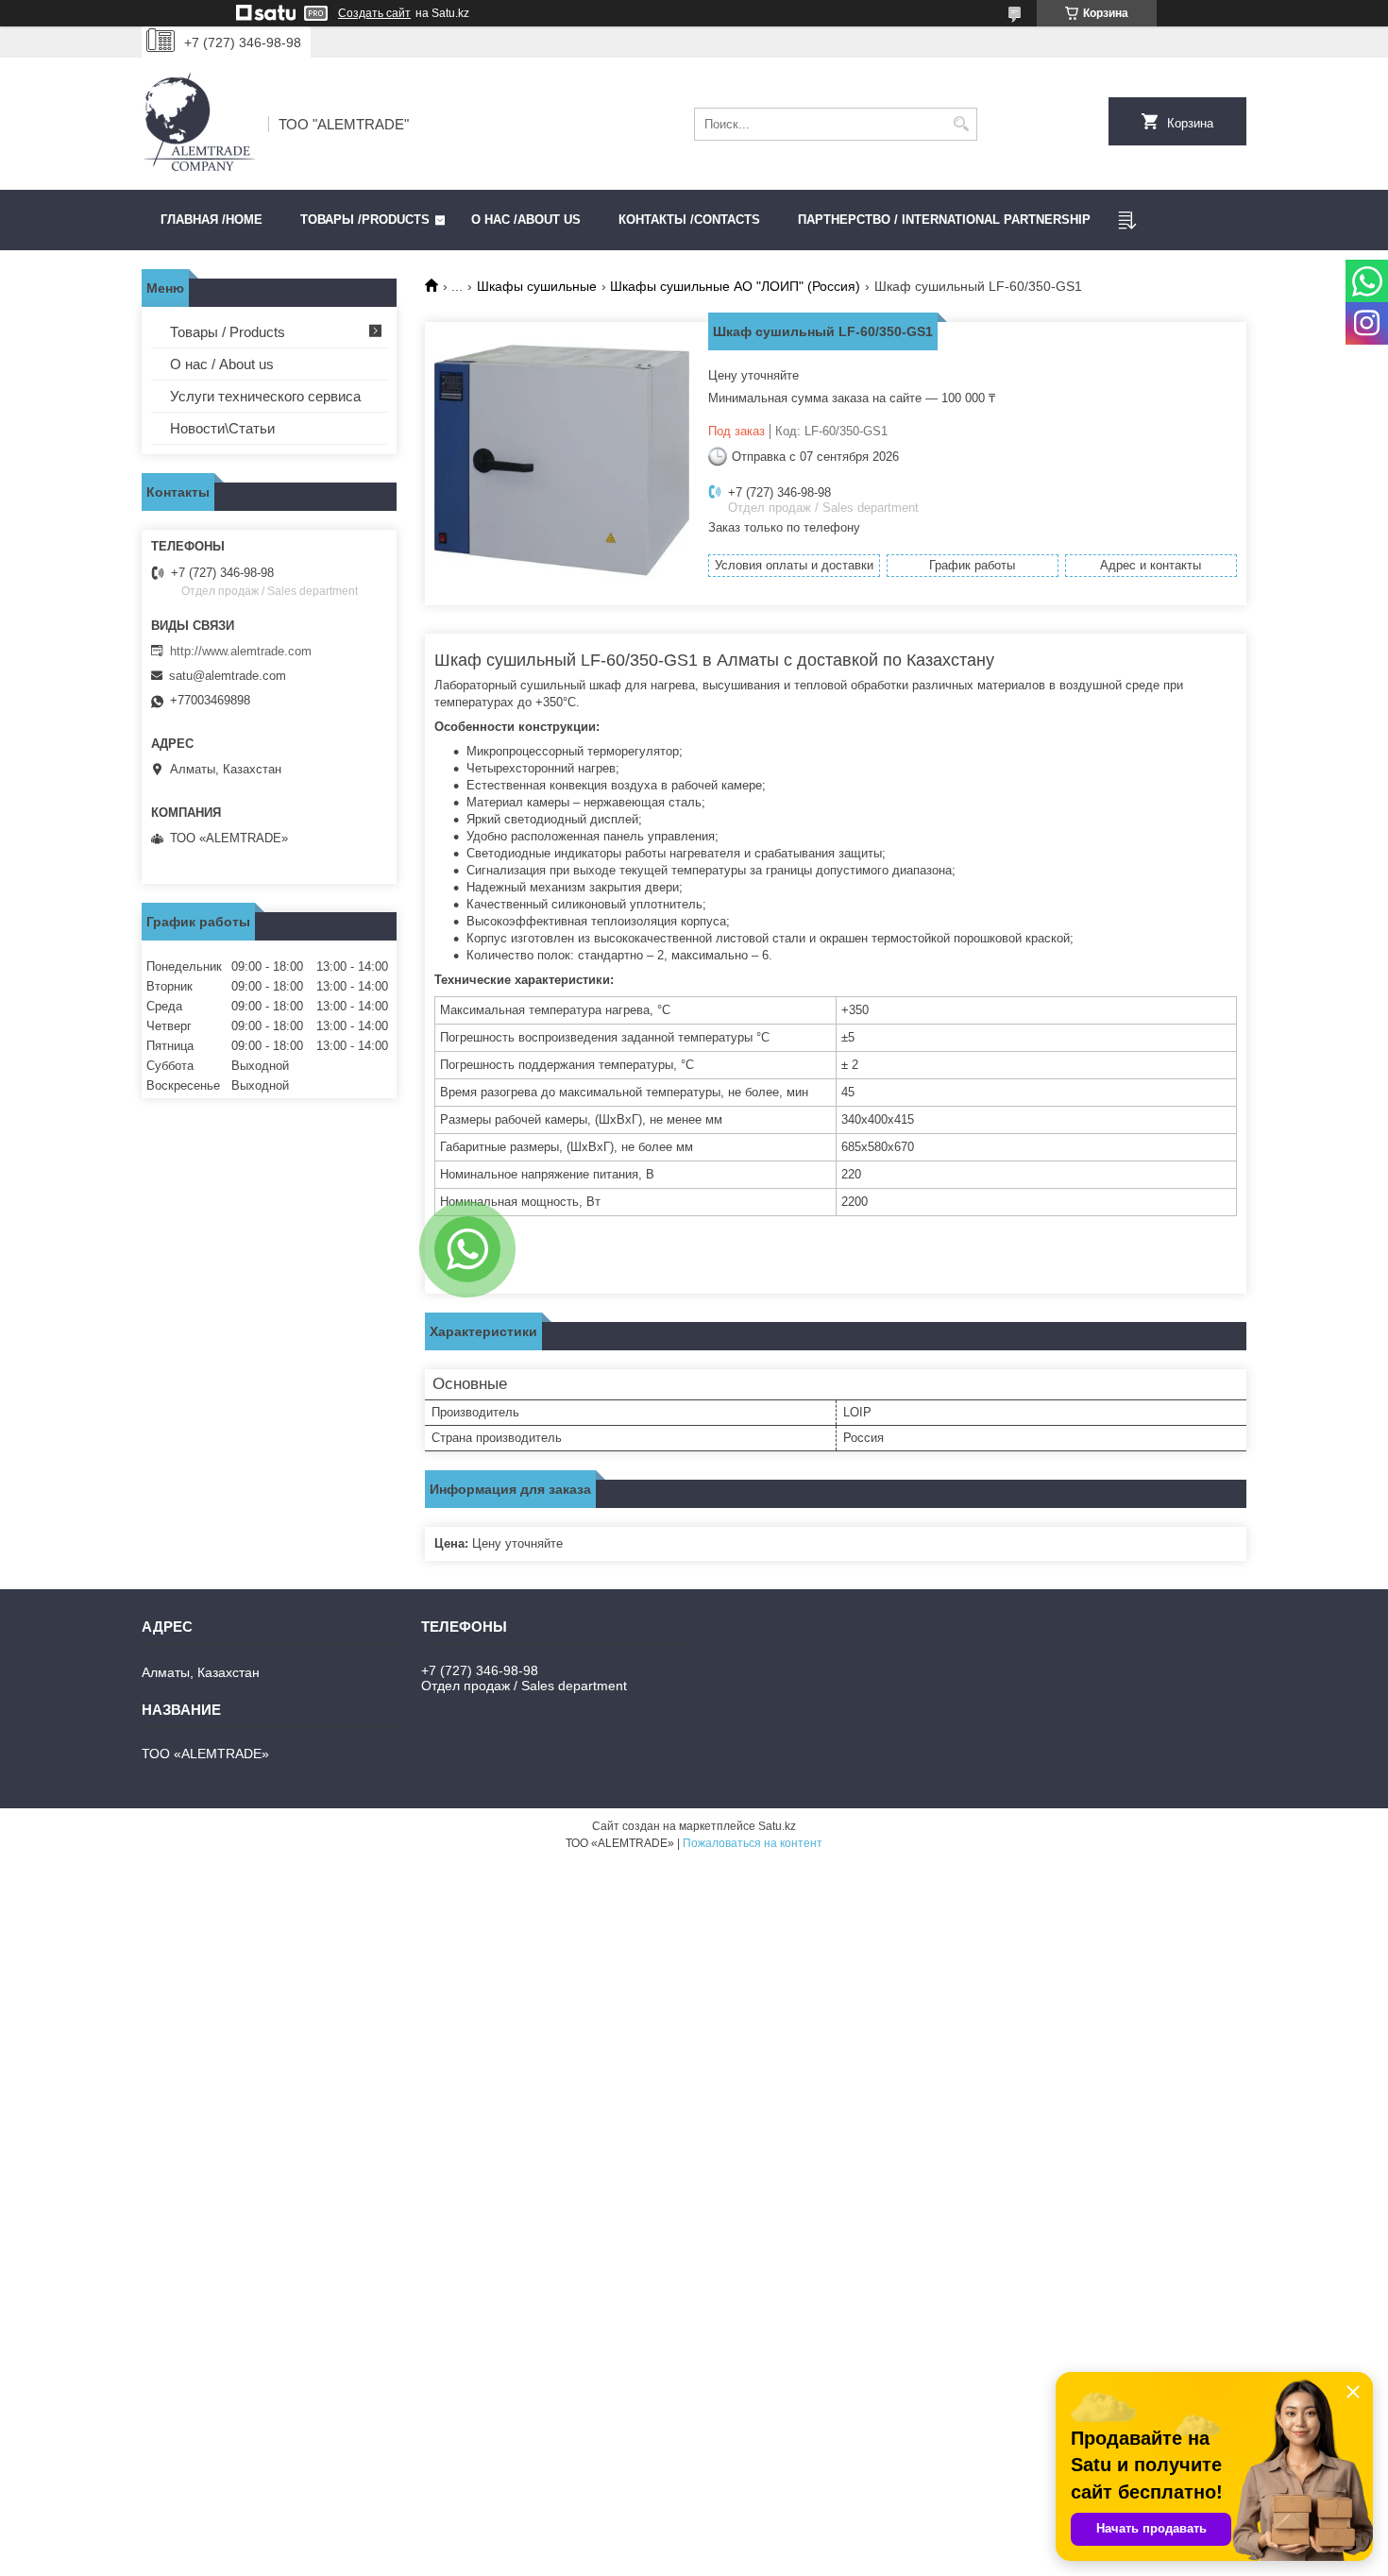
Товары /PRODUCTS (365, 220)
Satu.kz (777, 1826)
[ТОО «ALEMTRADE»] (198, 124)
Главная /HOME (212, 220)
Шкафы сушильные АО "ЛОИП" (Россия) (735, 286)
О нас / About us (222, 364)
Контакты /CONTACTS (689, 220)
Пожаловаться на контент (753, 1843)
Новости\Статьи (222, 428)
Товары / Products (228, 332)
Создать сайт (374, 13)
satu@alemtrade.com (228, 676)
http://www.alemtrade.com (241, 651)
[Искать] (961, 124)
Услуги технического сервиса (265, 396)
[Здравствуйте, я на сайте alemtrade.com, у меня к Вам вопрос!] (467, 1249)
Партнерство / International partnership (944, 220)
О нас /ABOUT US (526, 220)
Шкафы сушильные (537, 286)
